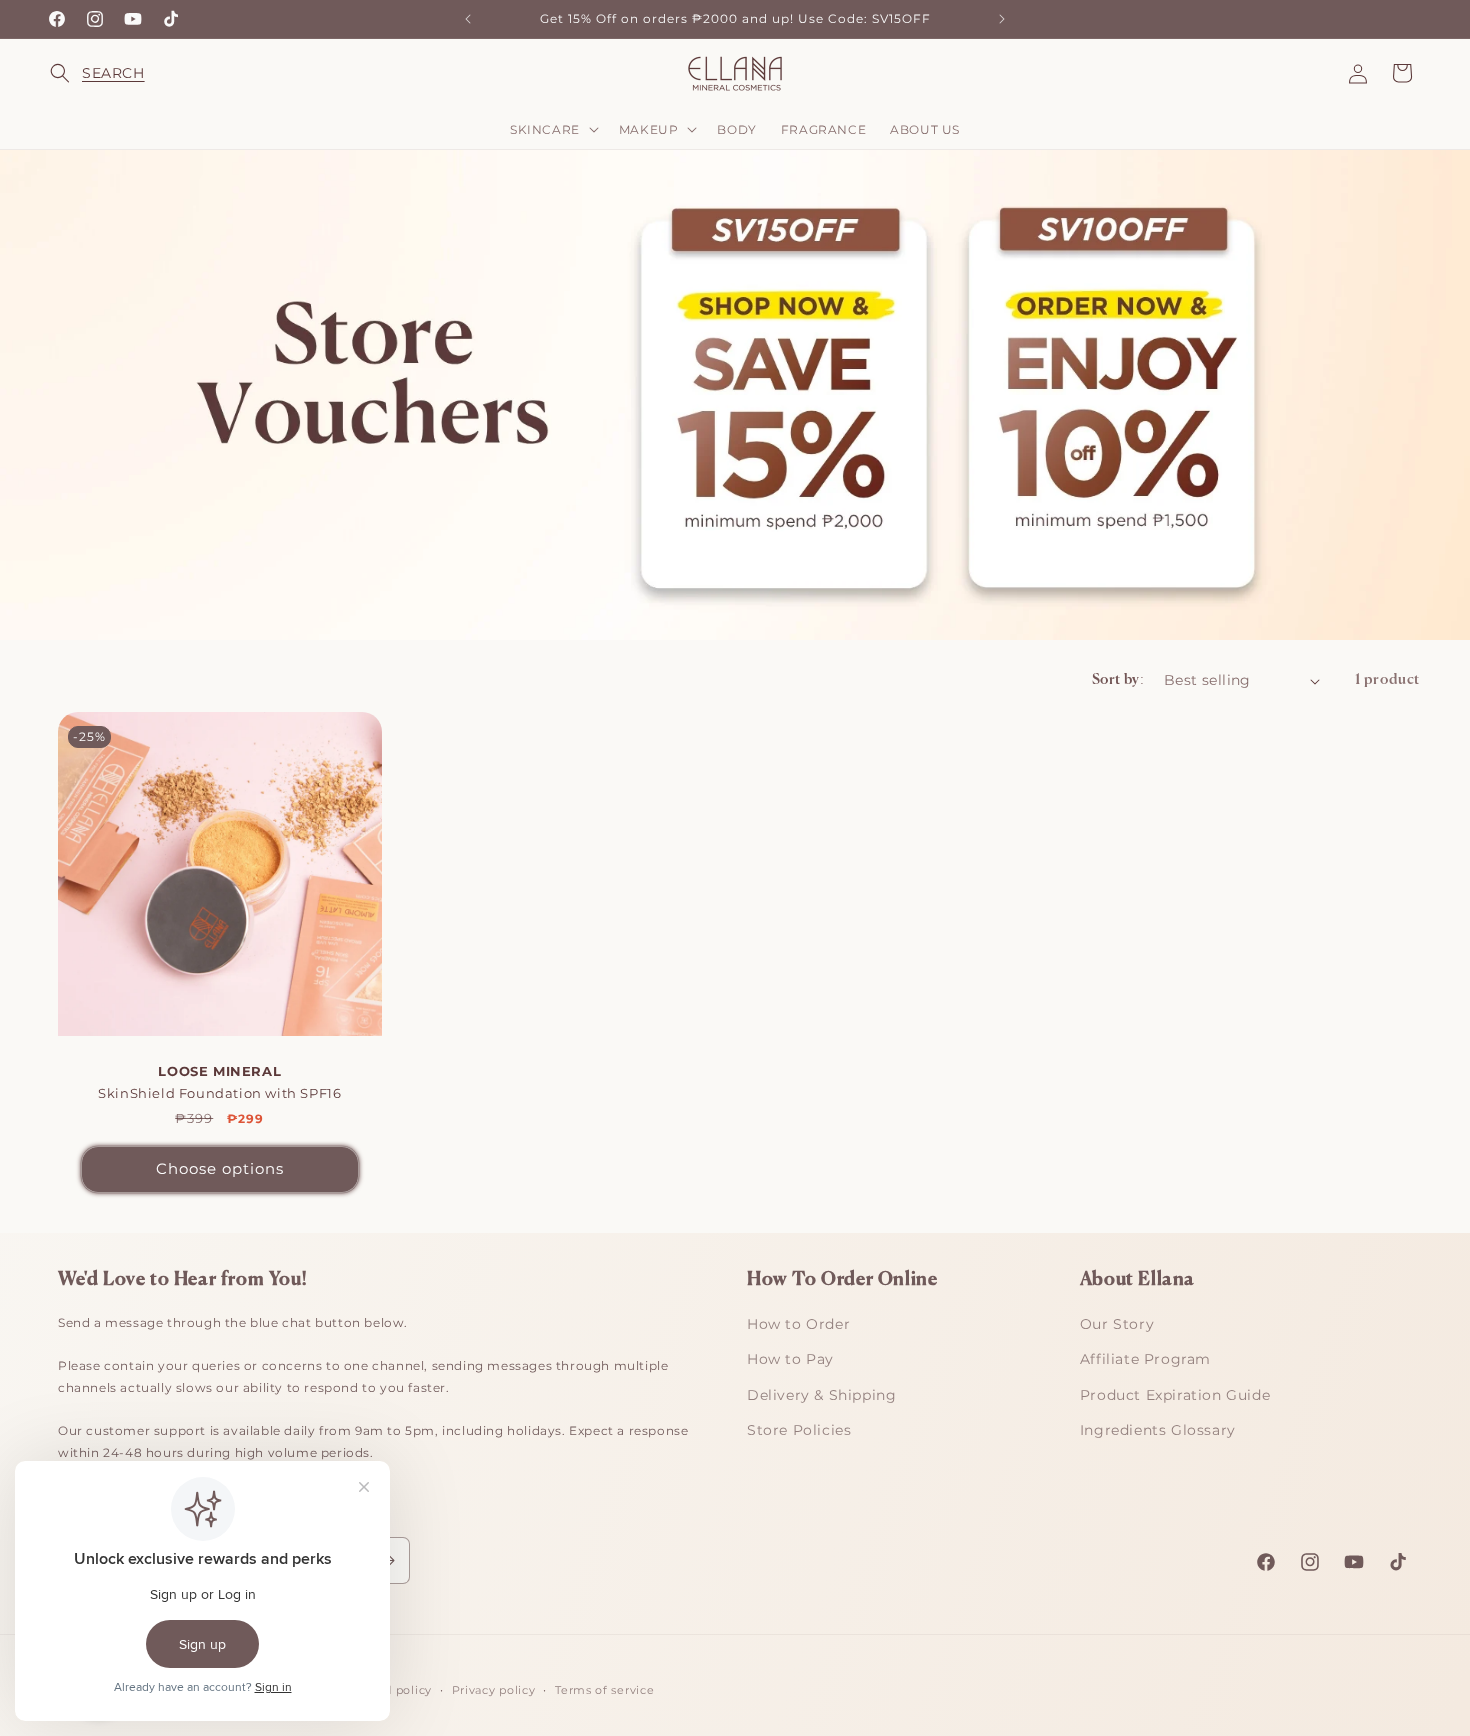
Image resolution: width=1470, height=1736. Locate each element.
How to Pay (790, 1359)
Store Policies (799, 1430)
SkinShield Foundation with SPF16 (219, 1082)
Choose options (220, 1168)
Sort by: (1118, 680)
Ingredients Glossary (1158, 1430)
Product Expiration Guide (1175, 1395)
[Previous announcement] (468, 19)
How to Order (798, 1324)
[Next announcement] (1002, 19)
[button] (72, 73)
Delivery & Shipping (821, 1395)
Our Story (1117, 1324)
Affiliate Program (1145, 1359)
